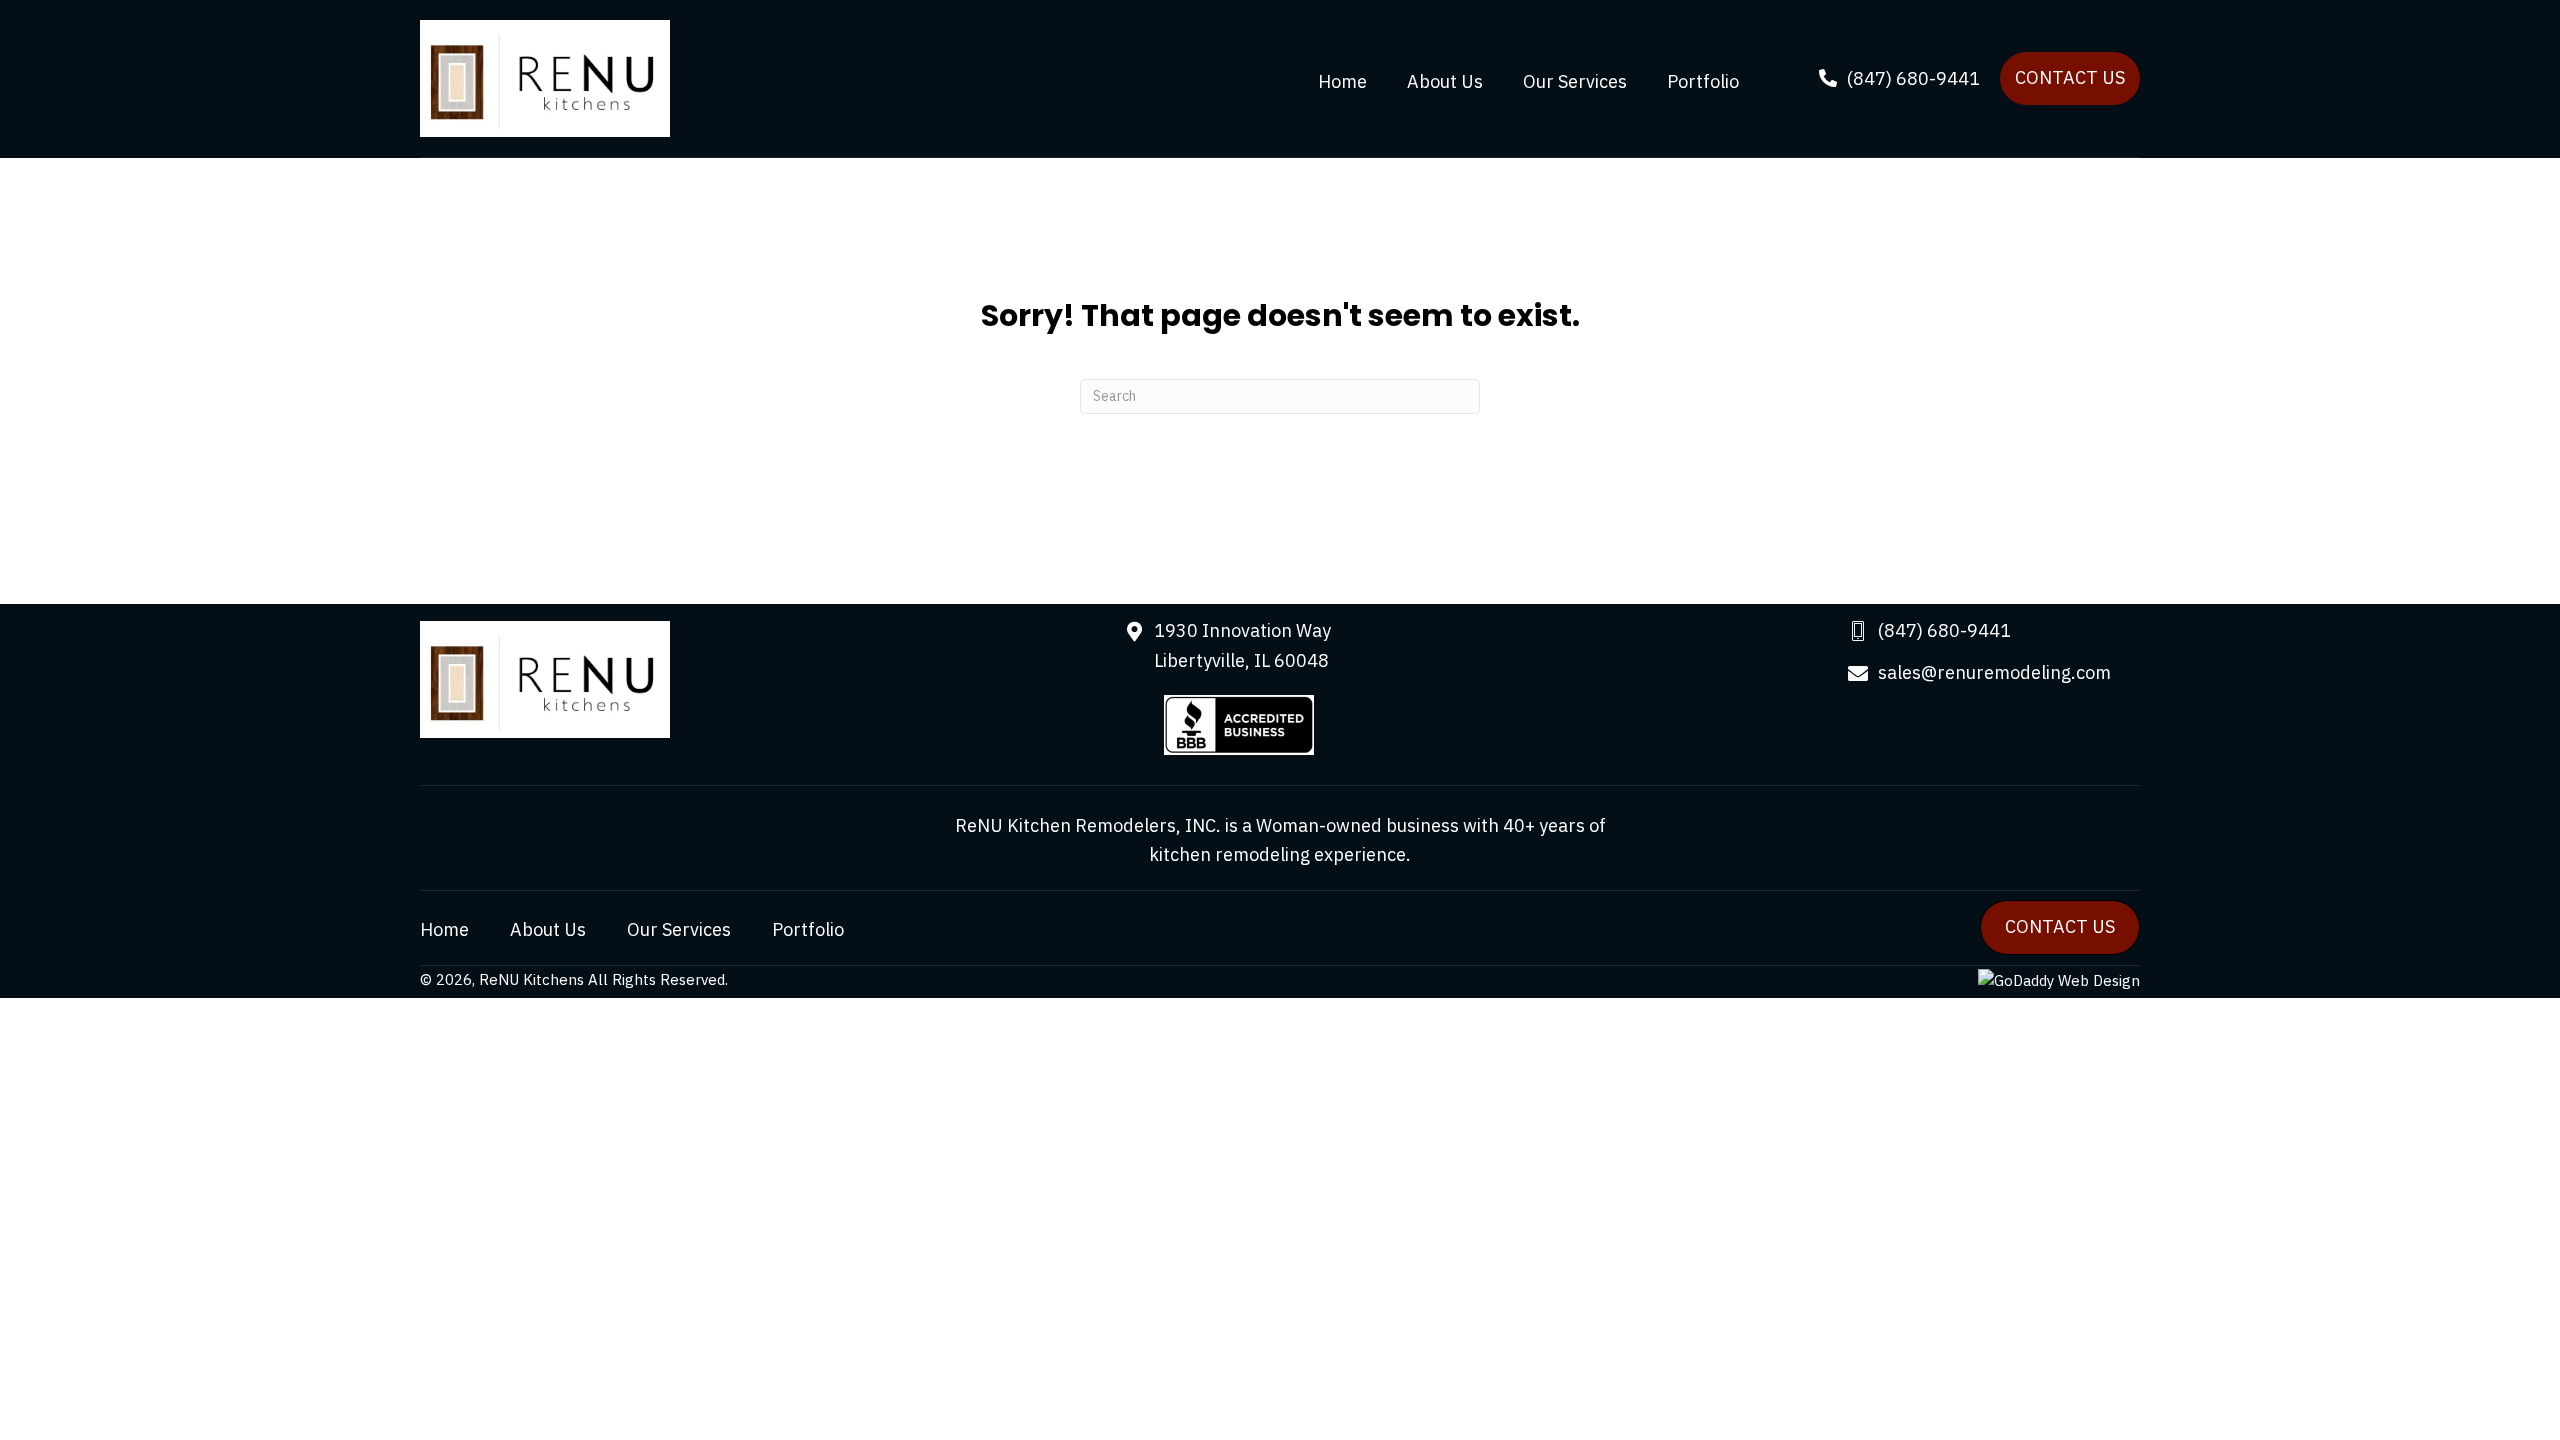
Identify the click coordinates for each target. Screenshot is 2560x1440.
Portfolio (808, 930)
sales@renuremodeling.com (1994, 672)
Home (444, 930)
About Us (548, 930)
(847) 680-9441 (1944, 630)
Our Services (679, 930)
